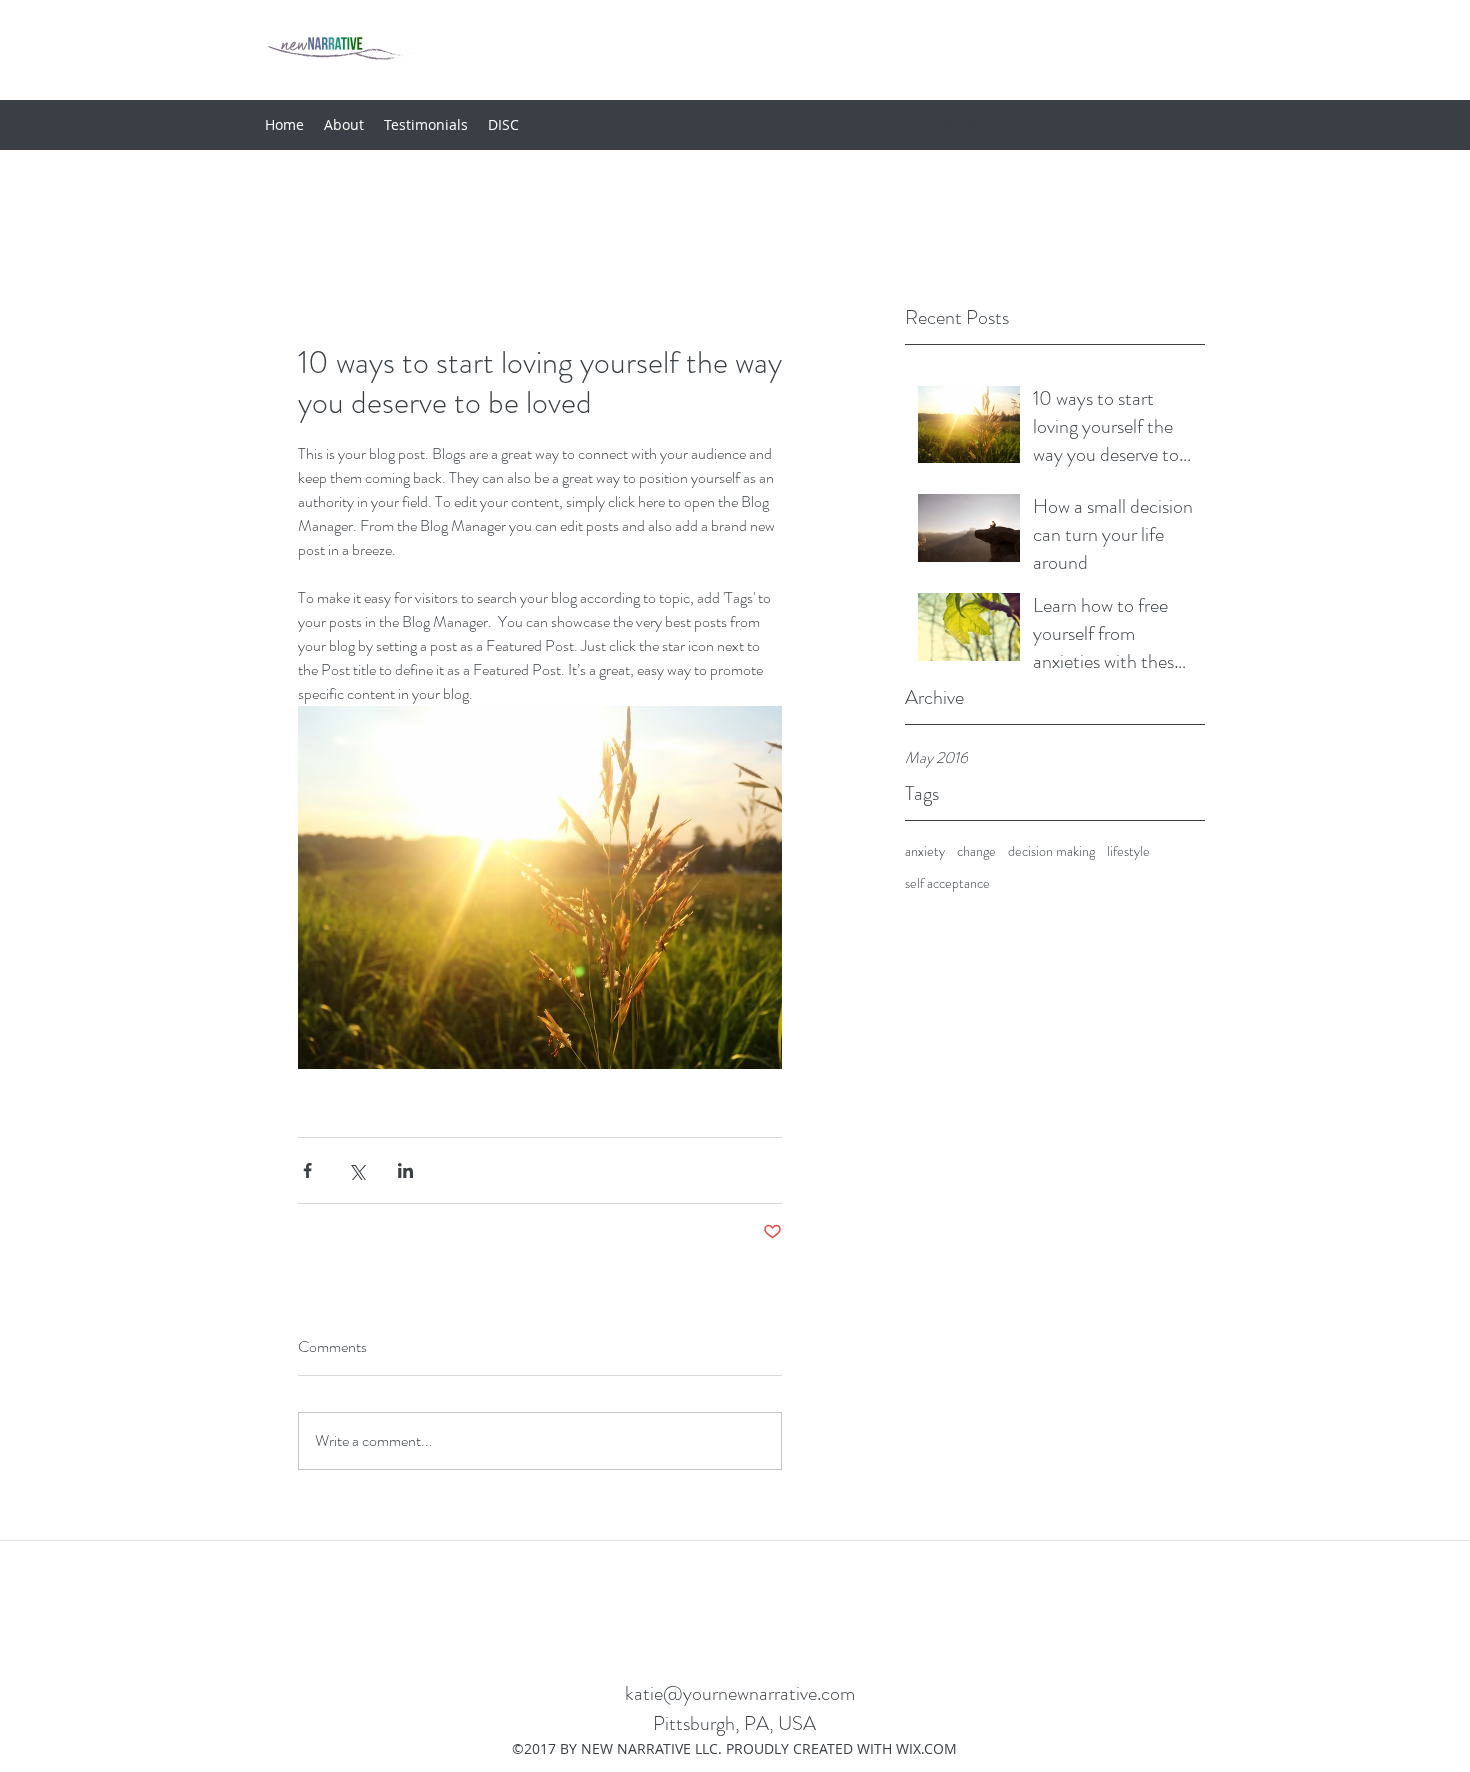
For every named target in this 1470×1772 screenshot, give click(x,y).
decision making (1051, 851)
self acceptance (947, 883)
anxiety (925, 851)
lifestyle (1128, 851)
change (976, 851)
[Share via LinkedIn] (405, 1170)
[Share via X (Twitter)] (356, 1170)
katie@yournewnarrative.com (740, 1693)
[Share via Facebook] (307, 1170)
